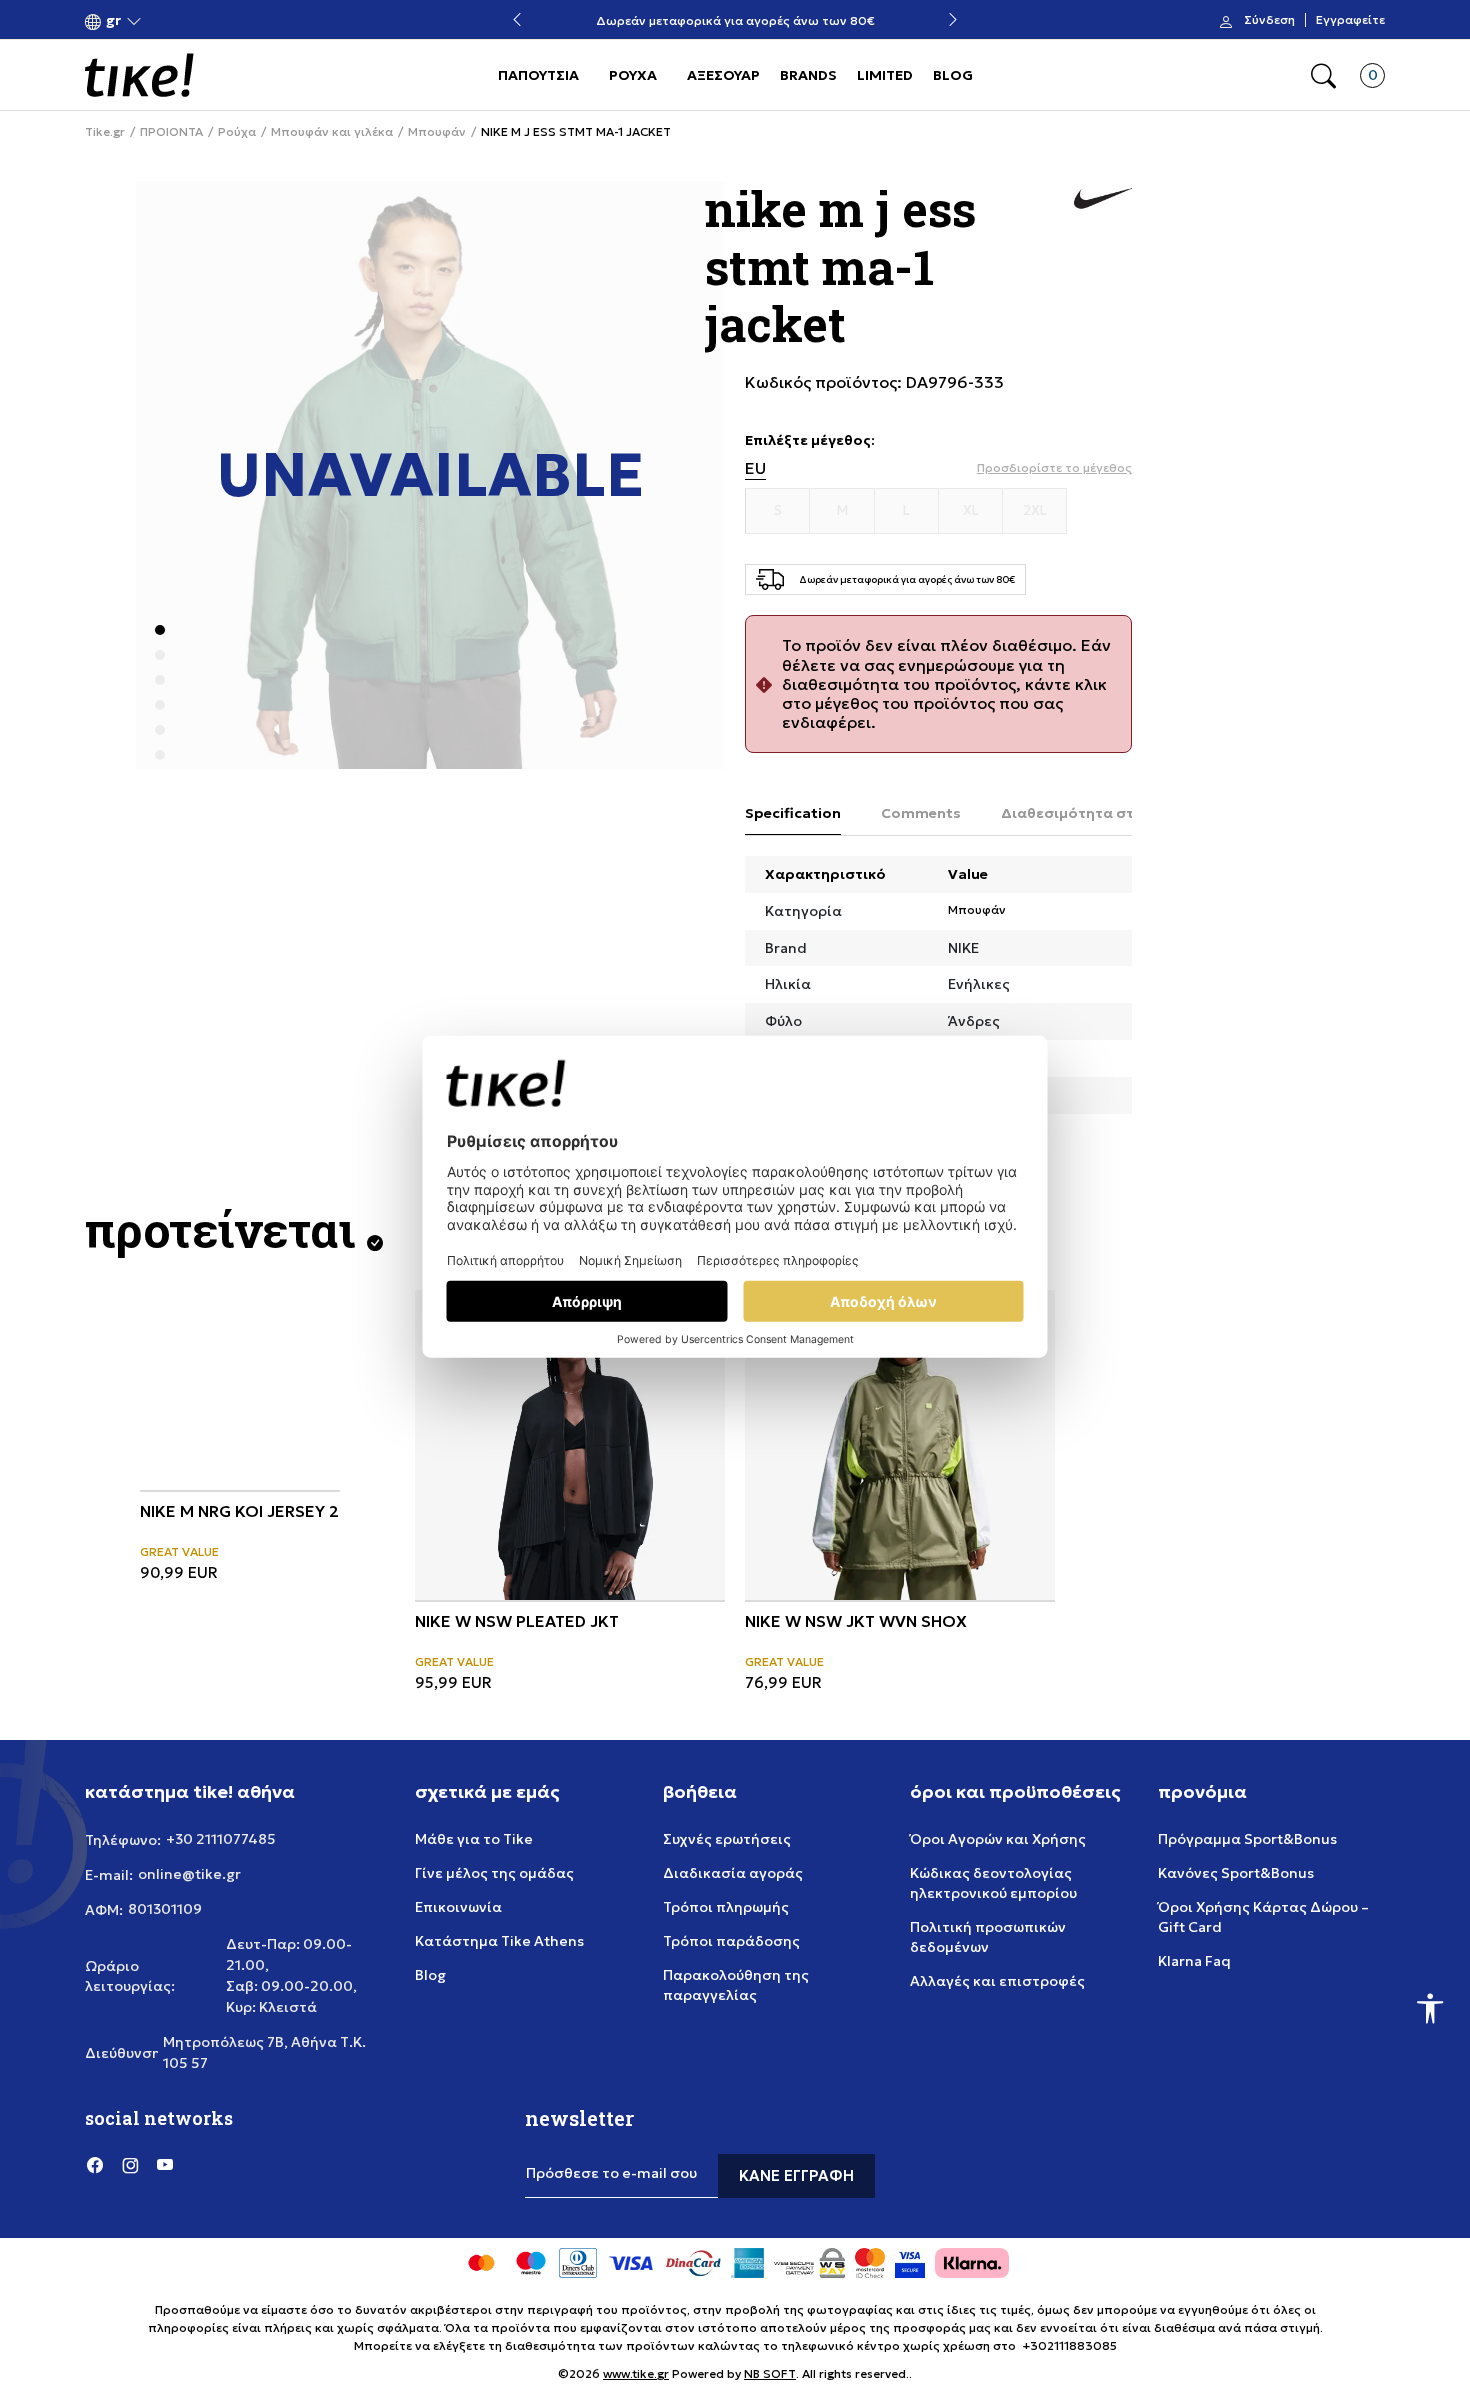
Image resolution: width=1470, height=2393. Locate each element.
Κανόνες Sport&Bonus (1236, 1873)
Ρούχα (237, 132)
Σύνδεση (1269, 20)
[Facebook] (95, 2164)
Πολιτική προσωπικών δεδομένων (988, 1937)
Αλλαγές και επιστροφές (997, 1981)
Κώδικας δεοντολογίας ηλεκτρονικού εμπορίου (993, 1883)
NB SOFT (770, 2373)
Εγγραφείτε (1350, 20)
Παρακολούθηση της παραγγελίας (736, 1985)
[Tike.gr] (139, 75)
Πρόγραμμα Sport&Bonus (1247, 1839)
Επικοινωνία (458, 1907)
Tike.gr (105, 132)
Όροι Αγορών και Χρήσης (998, 1839)
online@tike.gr (189, 1874)
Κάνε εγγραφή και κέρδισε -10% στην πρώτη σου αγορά (804, 20)
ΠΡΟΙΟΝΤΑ (171, 132)
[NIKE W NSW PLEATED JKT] (570, 1445)
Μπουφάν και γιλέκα (332, 132)
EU (755, 468)
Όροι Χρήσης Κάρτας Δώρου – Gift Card (1263, 1917)
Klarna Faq (1194, 1961)
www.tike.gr (636, 2373)
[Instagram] (130, 2164)
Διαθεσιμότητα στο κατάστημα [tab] (1115, 813)
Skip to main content (166, 21)
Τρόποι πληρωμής (726, 1907)
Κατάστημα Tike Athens (499, 1941)
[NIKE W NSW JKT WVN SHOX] (900, 1445)
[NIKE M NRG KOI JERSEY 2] (240, 1390)
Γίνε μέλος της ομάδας (494, 1873)
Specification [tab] (793, 813)
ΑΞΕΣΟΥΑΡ (723, 75)
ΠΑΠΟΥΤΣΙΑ (538, 75)
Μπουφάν (437, 132)
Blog (430, 1975)
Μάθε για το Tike (474, 1839)
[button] (113, 20)
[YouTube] (165, 2164)
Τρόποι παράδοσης (731, 1941)
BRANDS (808, 75)
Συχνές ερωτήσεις (727, 1839)
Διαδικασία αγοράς (733, 1873)
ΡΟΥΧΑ (633, 75)
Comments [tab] (921, 813)
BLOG (953, 75)
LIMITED (885, 75)
